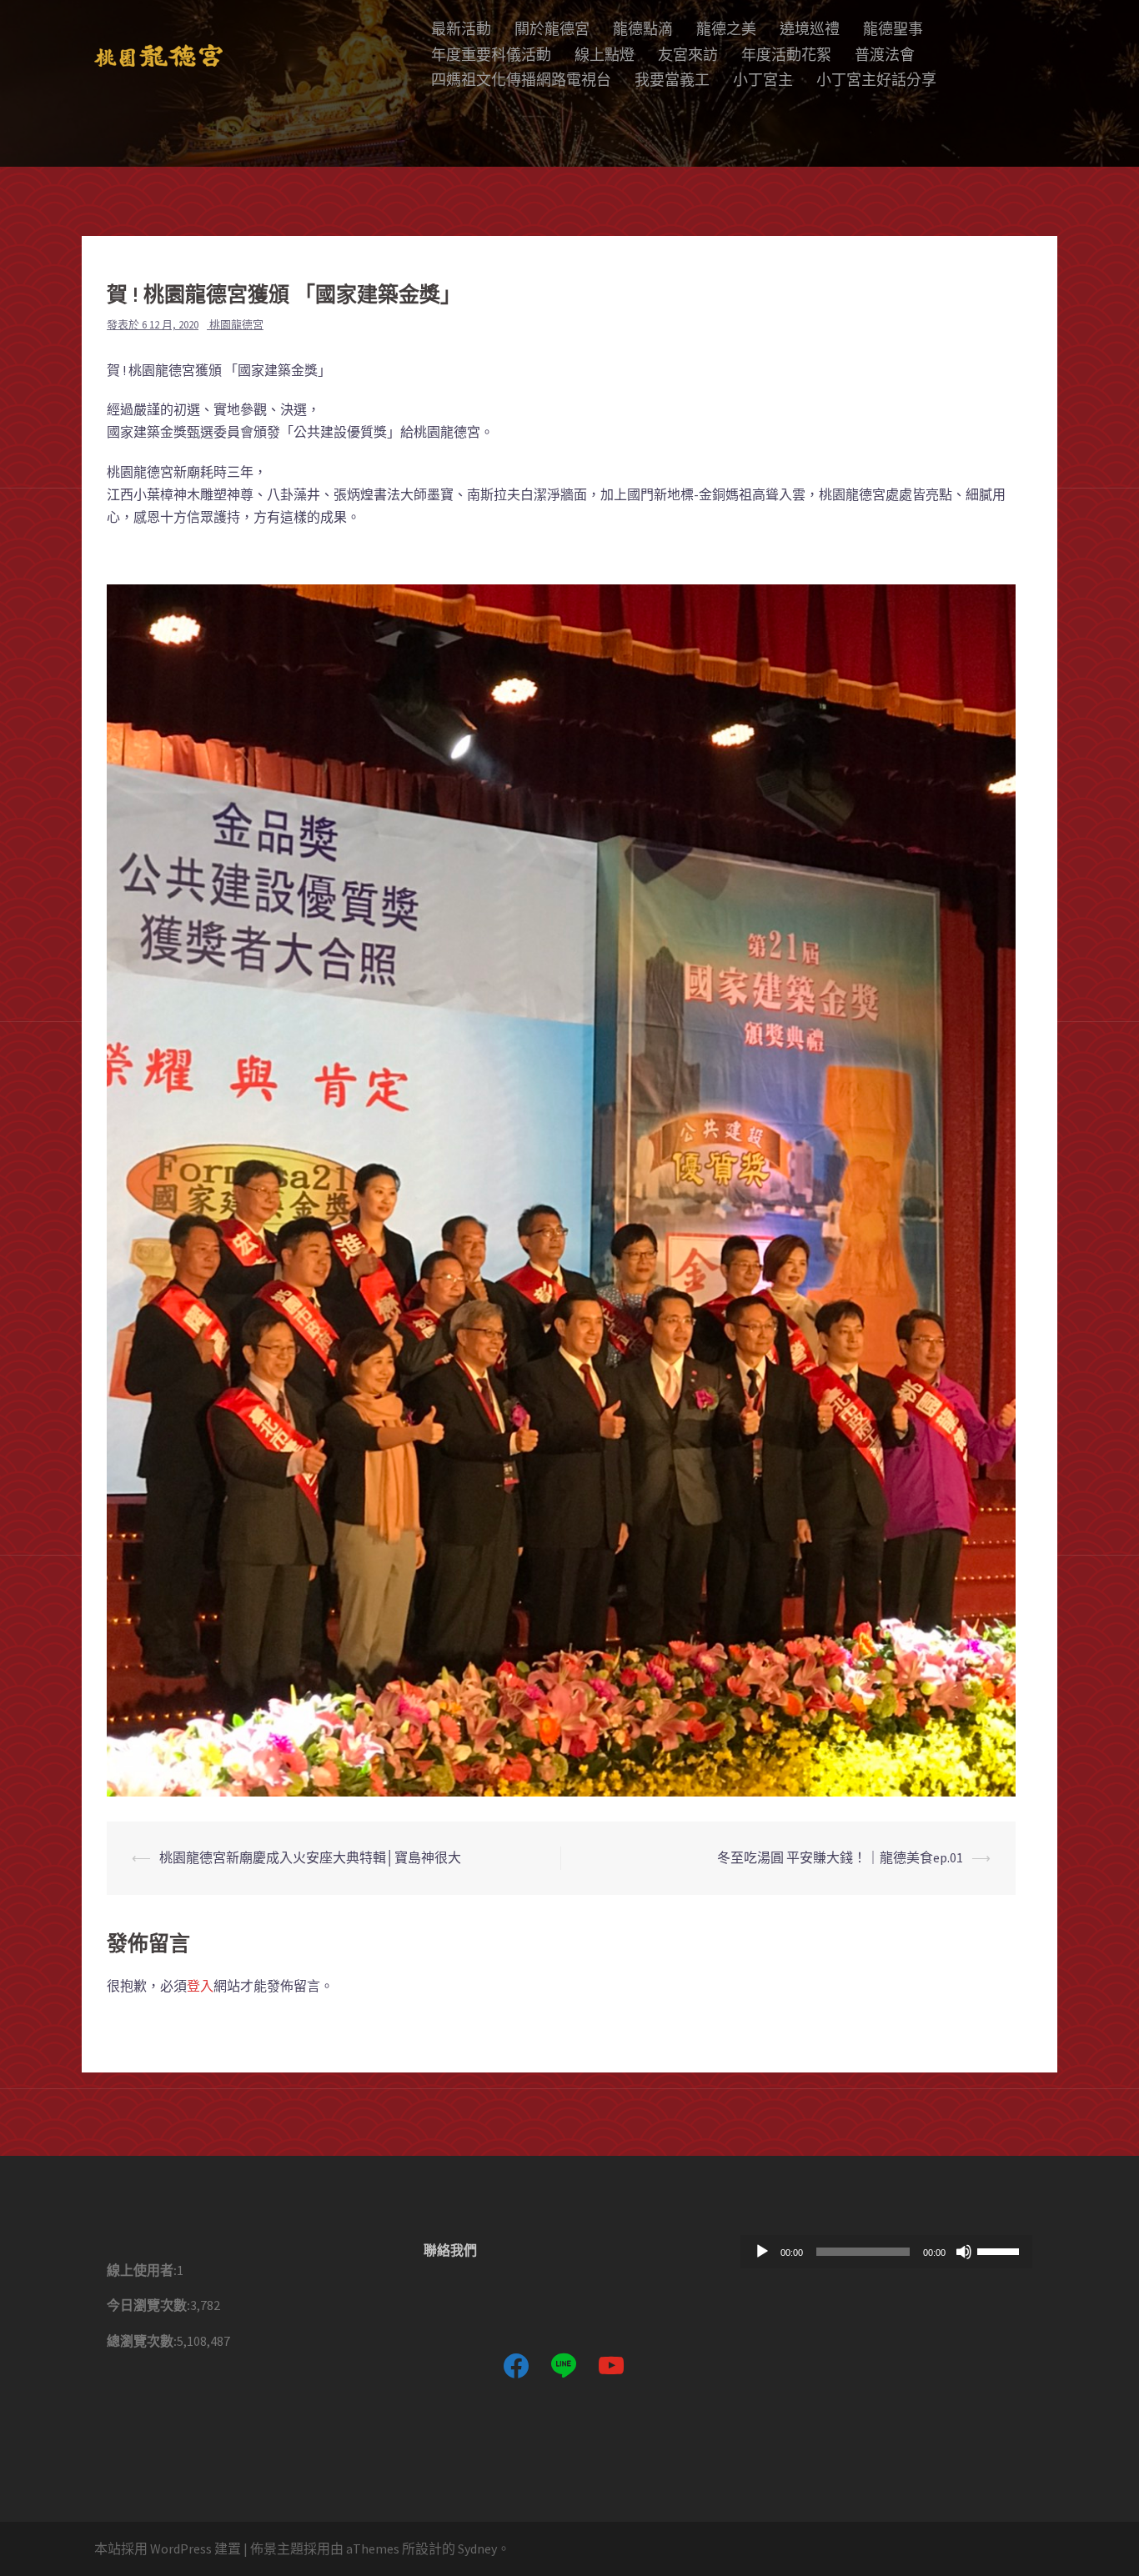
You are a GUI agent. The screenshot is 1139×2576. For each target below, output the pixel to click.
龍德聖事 (893, 29)
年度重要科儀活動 (491, 55)
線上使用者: (142, 2270)
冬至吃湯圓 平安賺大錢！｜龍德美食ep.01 (840, 1857)
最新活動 (461, 29)
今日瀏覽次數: (148, 2305)
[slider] (1001, 2250)
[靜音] (964, 2252)
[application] (886, 2252)
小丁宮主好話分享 (876, 80)
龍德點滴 (643, 29)
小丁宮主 (763, 80)
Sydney (477, 2548)
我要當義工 (672, 80)
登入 (200, 1986)
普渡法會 (885, 55)
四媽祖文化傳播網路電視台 (521, 80)
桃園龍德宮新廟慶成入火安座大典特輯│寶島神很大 (310, 1857)
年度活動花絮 (786, 55)
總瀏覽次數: (142, 2341)
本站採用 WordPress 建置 (168, 2548)
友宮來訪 (688, 55)
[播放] (762, 2252)
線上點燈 (605, 55)
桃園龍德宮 (236, 325)
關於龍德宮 (552, 29)
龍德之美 (726, 29)
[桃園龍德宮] (158, 54)
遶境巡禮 (810, 29)
